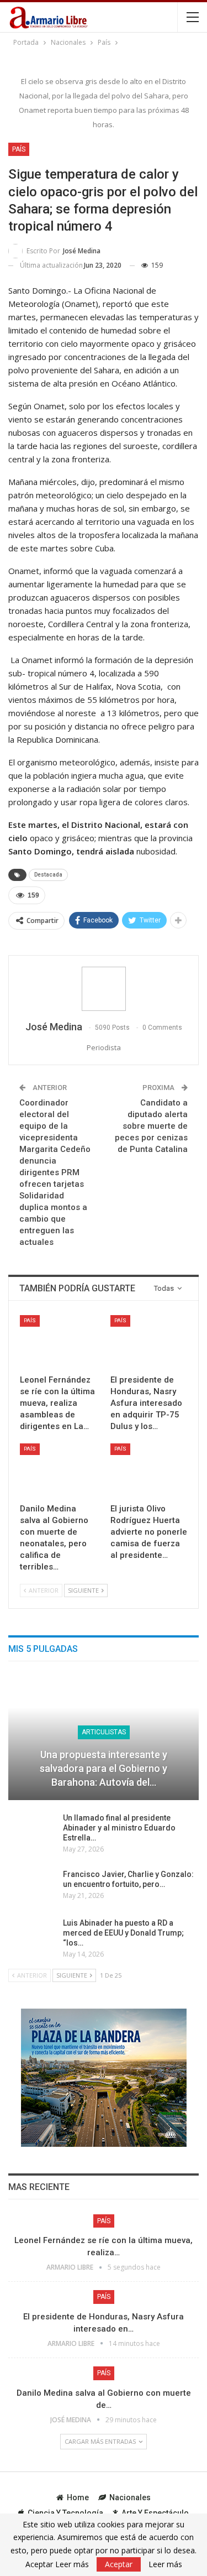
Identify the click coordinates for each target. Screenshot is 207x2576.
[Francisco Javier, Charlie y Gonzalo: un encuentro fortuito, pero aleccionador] (32, 1887)
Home (78, 2497)
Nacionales (130, 2497)
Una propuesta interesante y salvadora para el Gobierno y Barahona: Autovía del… (104, 1768)
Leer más (165, 2564)
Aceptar (119, 2564)
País (19, 149)
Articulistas (104, 1732)
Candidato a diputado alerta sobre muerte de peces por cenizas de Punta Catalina (151, 1126)
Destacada (48, 875)
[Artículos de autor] (104, 989)
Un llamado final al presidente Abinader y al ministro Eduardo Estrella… (119, 1828)
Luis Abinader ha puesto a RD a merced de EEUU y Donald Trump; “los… (123, 1933)
